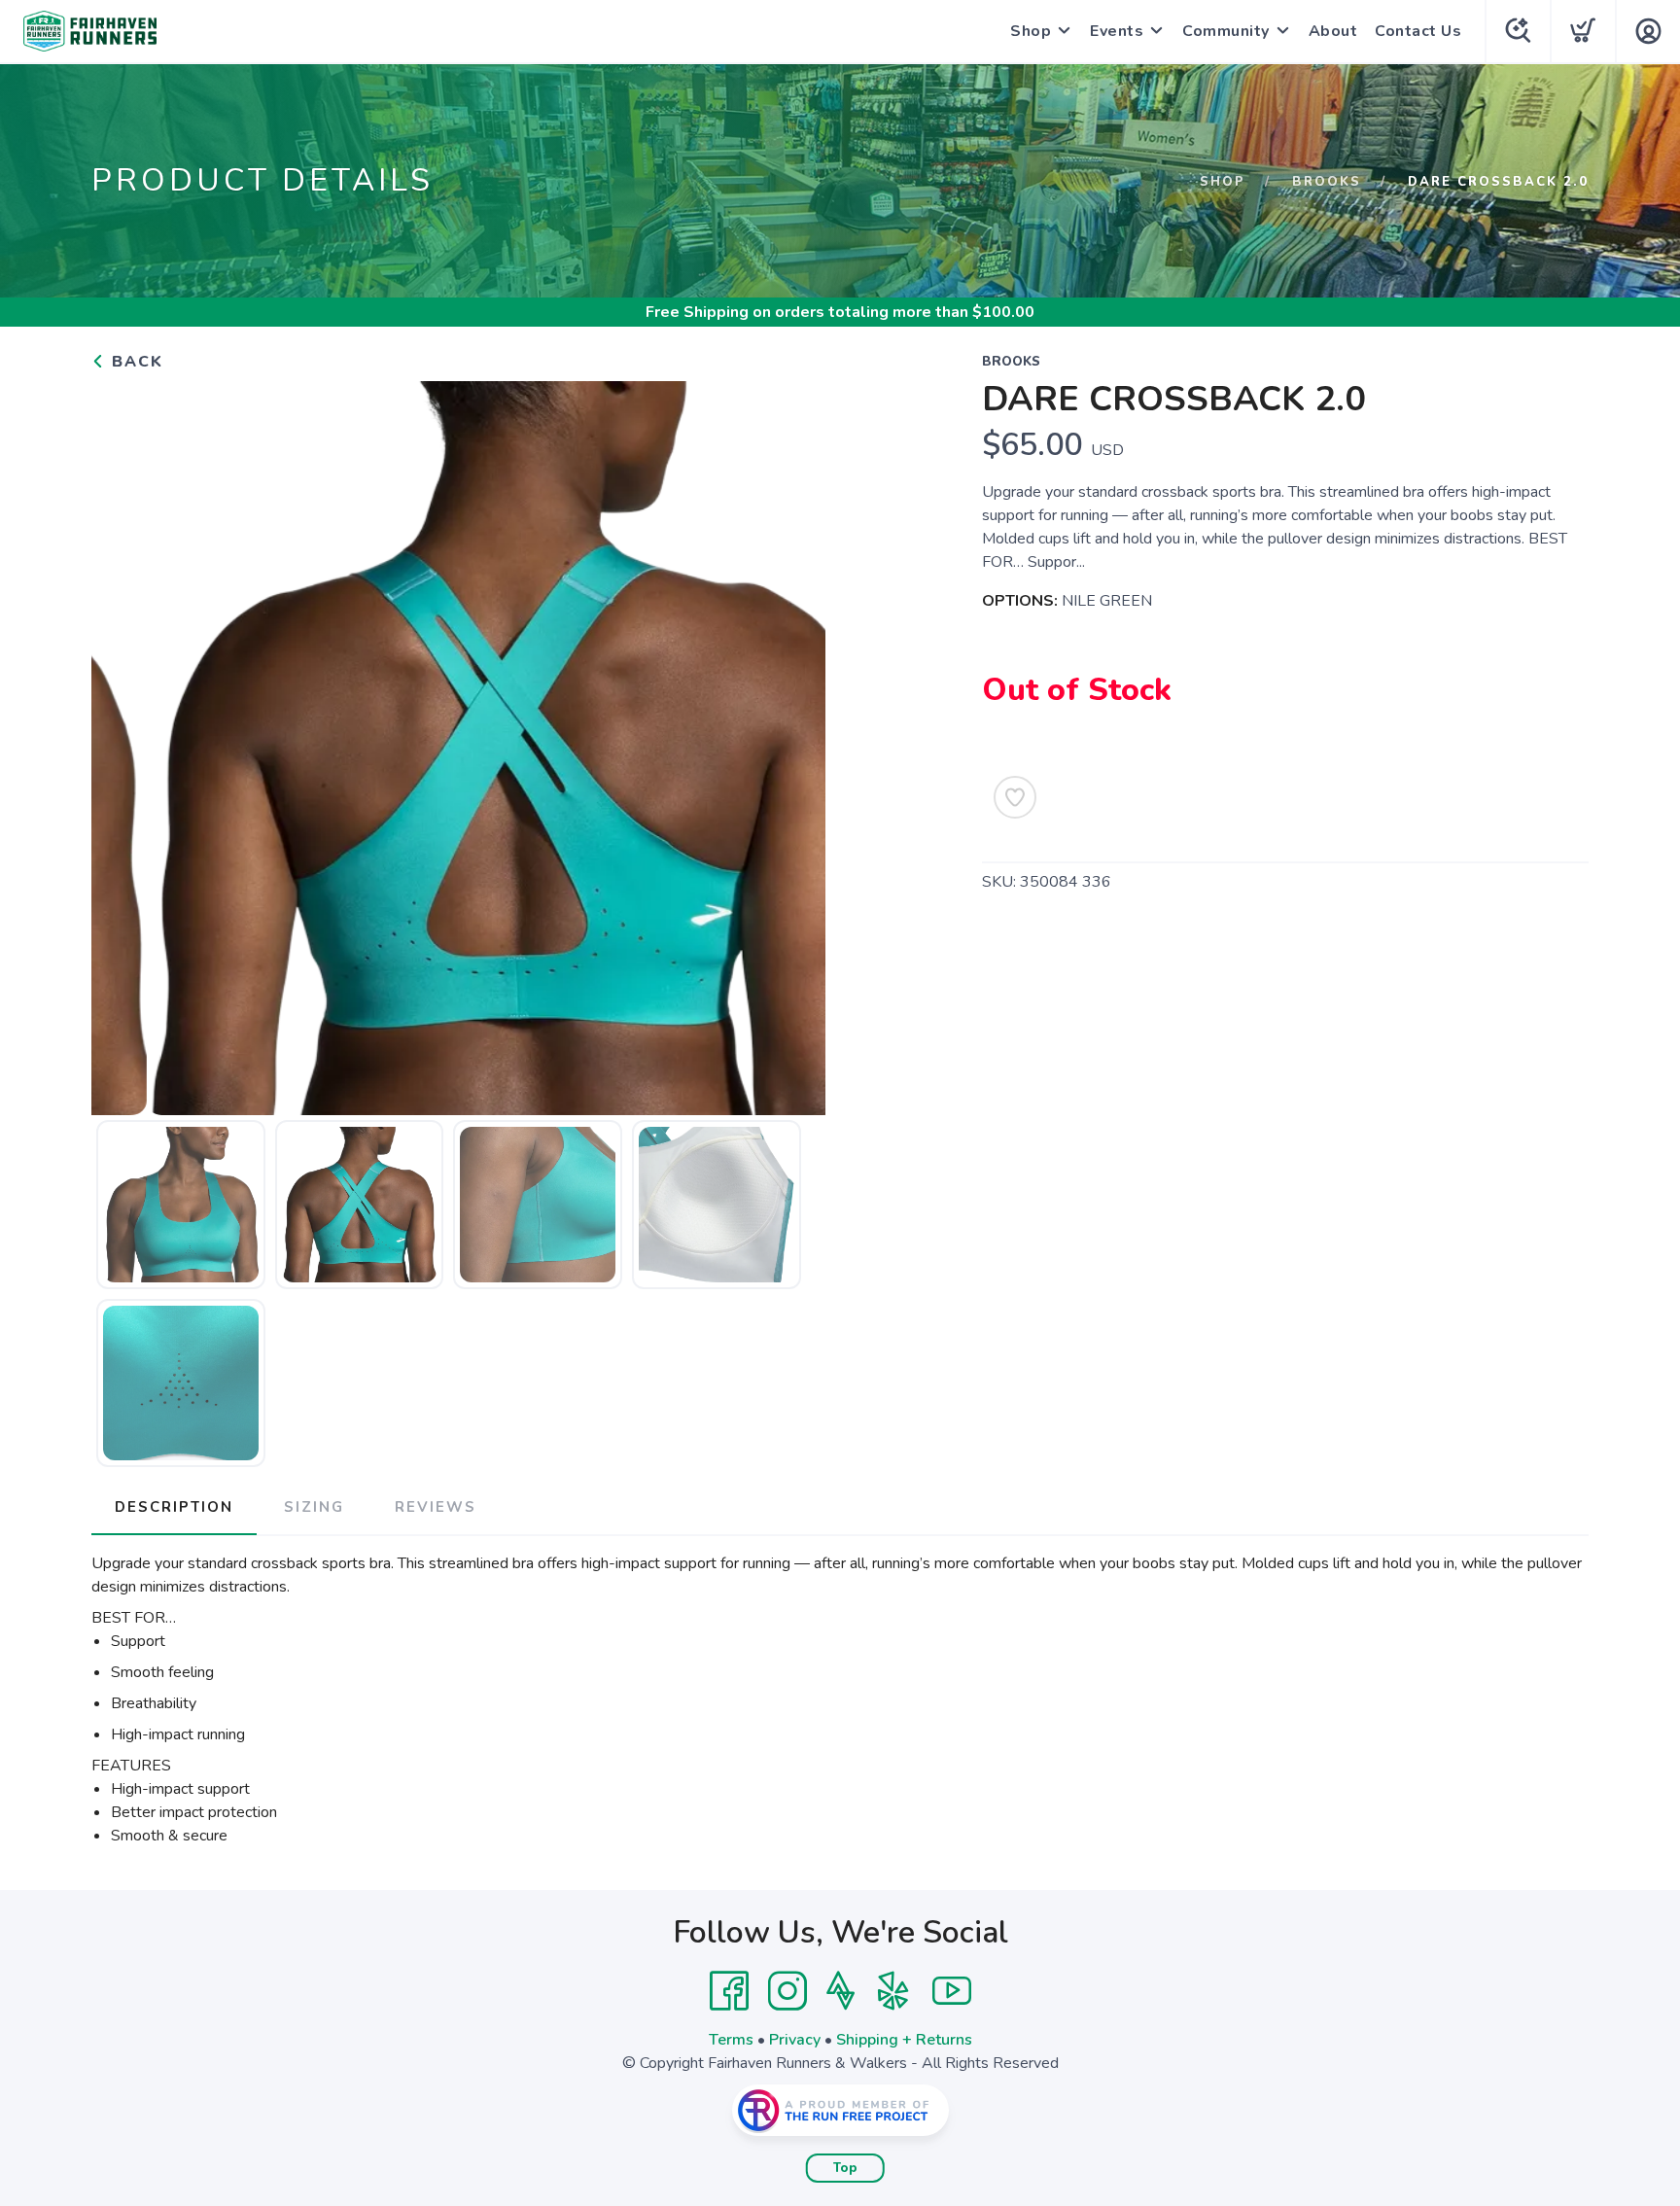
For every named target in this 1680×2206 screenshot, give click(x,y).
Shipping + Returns (904, 2040)
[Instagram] (787, 1991)
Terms (731, 2040)
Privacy (795, 2040)
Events (1117, 31)
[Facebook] (729, 1991)
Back (135, 362)
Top (845, 2168)
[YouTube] (952, 1991)
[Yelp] (893, 1991)
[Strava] (840, 1991)
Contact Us (1418, 31)
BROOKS (1327, 182)
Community (1226, 31)
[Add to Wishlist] (1015, 797)
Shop (1031, 31)
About (1333, 31)
